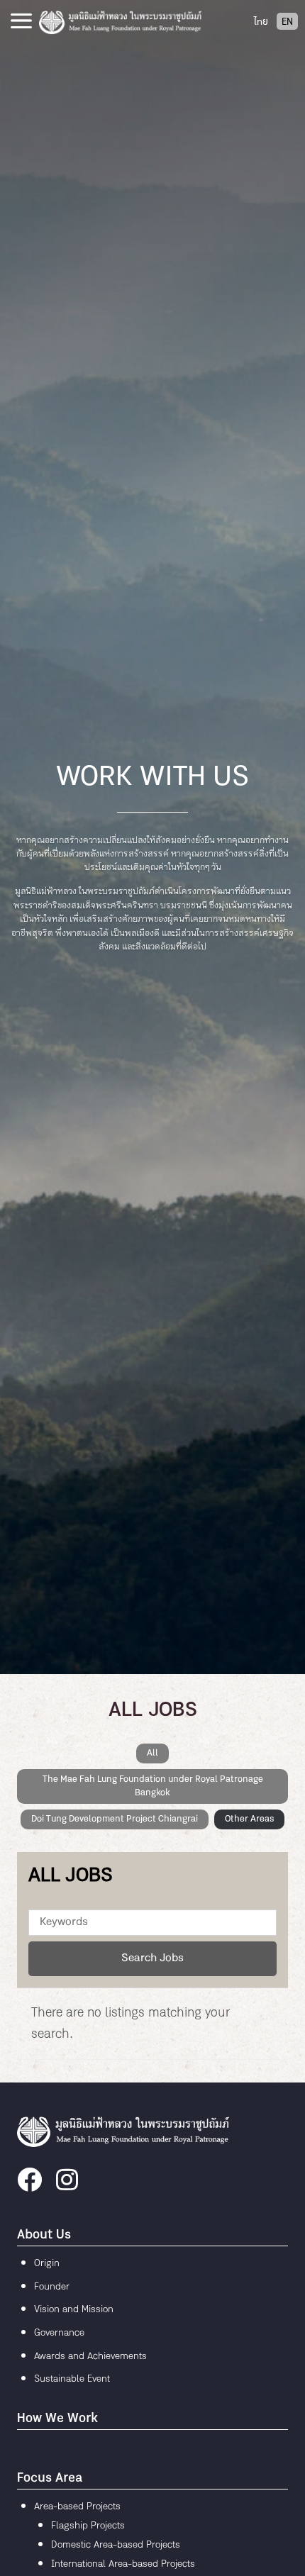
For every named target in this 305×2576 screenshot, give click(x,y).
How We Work (57, 2419)
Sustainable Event (72, 2379)
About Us (44, 2235)
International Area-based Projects (123, 2564)
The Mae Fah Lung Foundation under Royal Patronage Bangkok (153, 1786)
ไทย (261, 22)
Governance (59, 2333)
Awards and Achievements (90, 2357)
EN (287, 22)
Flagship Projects (88, 2526)
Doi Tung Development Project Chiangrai (115, 1819)
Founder (52, 2287)
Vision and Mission (74, 2310)
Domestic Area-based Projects (116, 2545)
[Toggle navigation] (21, 21)
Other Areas (249, 1819)
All (152, 1753)
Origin (47, 2264)
